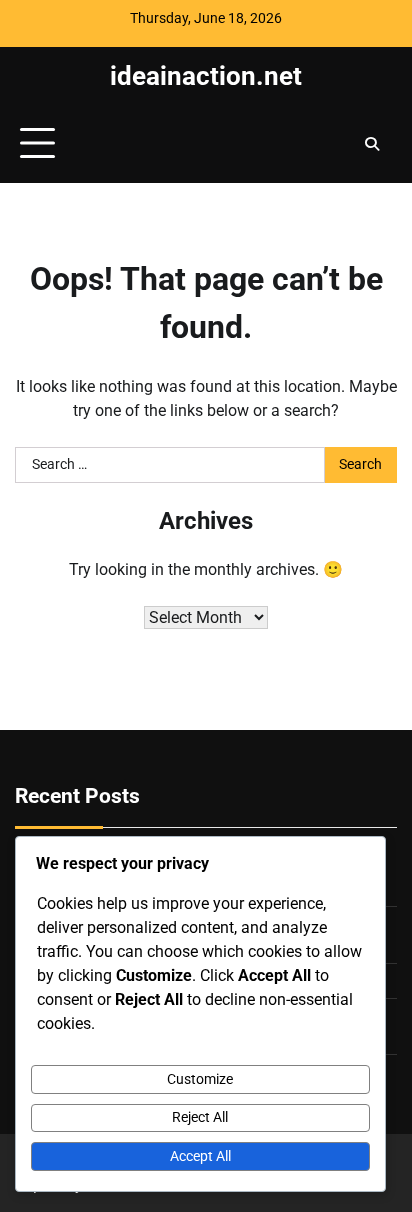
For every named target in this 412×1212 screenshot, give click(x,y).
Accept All (200, 1156)
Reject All (200, 1117)
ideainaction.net (206, 76)
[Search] (372, 144)
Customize (200, 1079)
